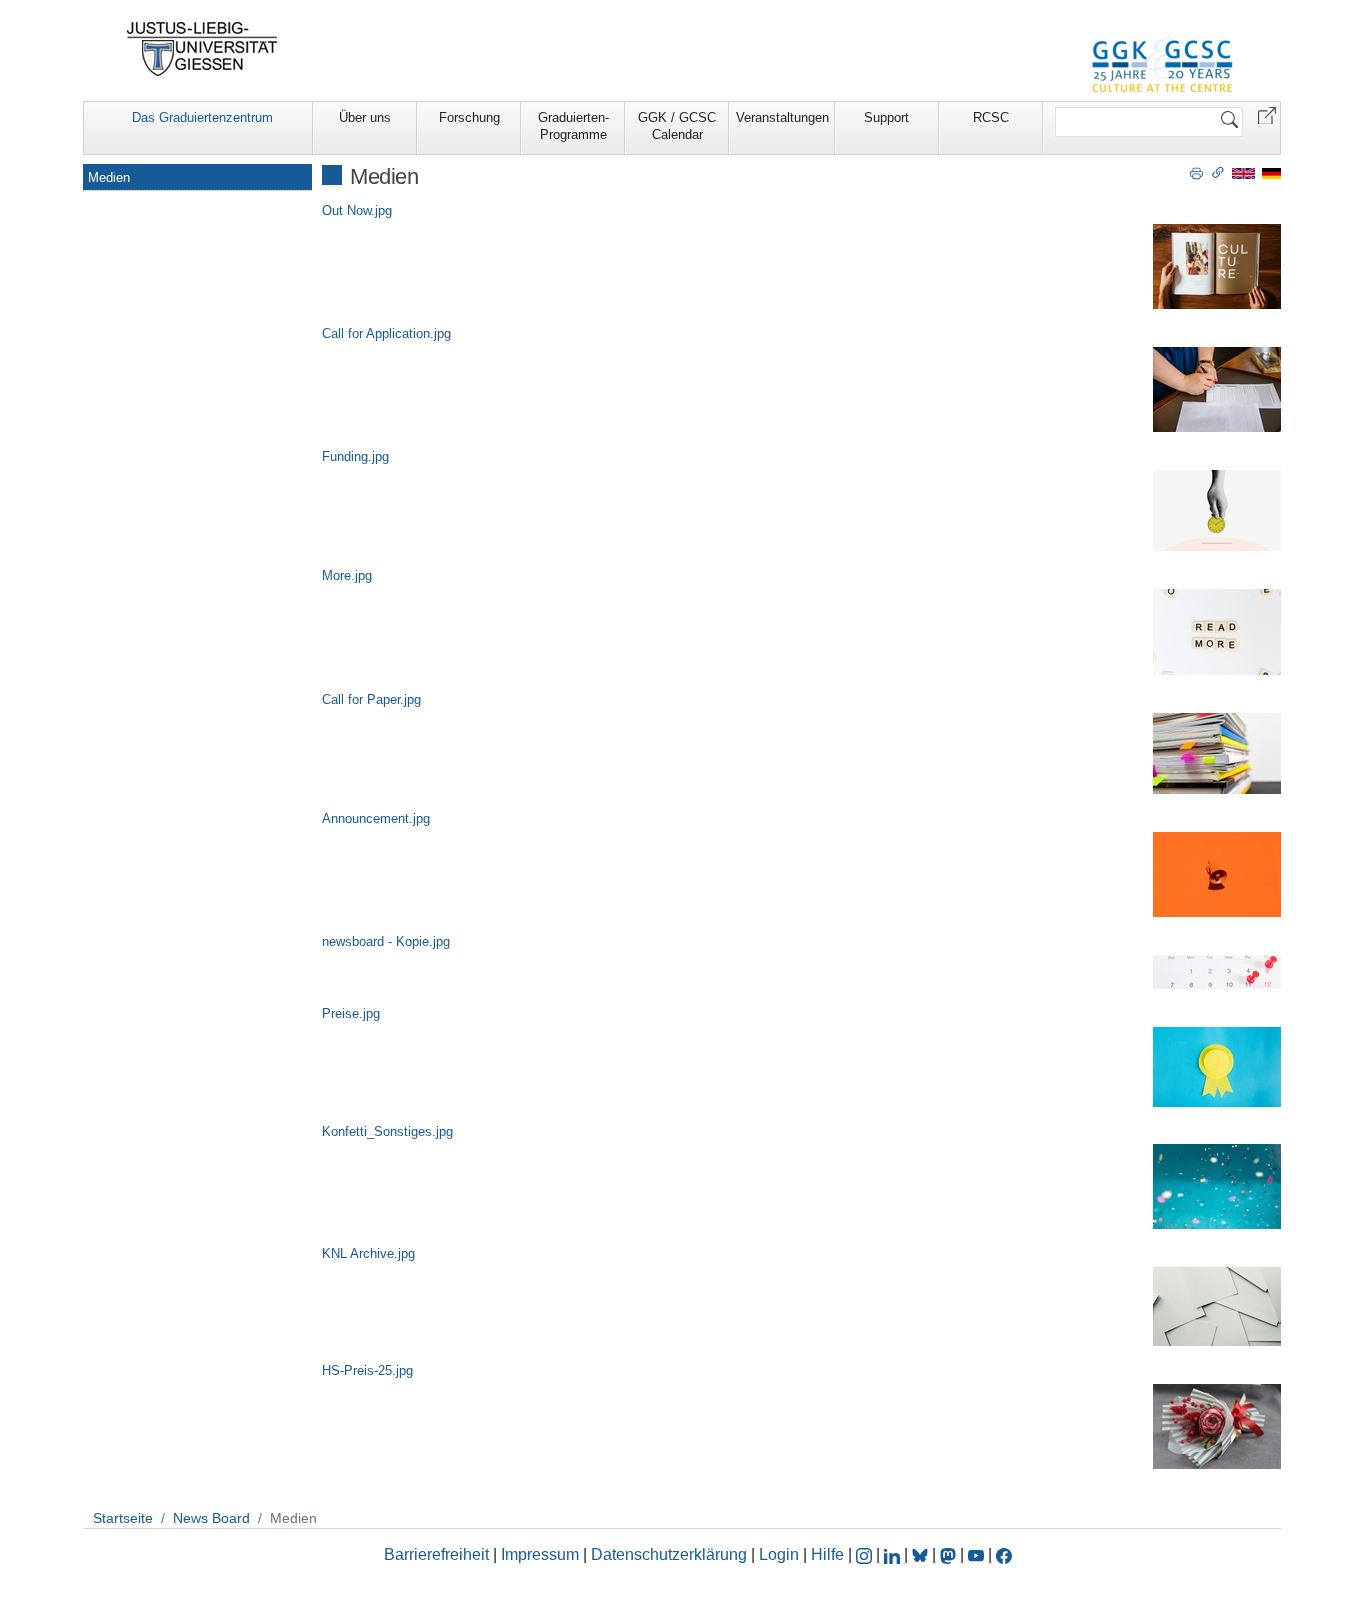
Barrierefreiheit (436, 1554)
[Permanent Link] (1218, 172)
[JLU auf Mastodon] (950, 1554)
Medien (109, 177)
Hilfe (827, 1554)
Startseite (123, 1518)
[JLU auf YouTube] (976, 1554)
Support (886, 117)
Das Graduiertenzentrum (202, 117)
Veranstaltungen (782, 117)
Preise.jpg (351, 1013)
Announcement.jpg (376, 818)
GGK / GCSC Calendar (677, 126)
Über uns (365, 117)
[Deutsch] (1271, 172)
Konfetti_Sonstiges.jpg (387, 1131)
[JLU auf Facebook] (1004, 1554)
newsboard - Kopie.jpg (386, 941)
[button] (1267, 114)
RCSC (991, 117)
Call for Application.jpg (386, 333)
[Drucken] (1196, 172)
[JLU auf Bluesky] (922, 1554)
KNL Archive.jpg (368, 1253)
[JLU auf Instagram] (866, 1554)
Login (781, 1554)
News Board (211, 1518)
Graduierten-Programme (573, 126)
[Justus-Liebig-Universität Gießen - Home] (202, 49)
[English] (1243, 172)
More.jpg (347, 575)
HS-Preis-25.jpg (367, 1370)
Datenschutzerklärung (669, 1554)
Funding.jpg (355, 456)
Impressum (540, 1554)
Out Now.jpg (357, 210)
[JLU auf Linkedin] (894, 1554)
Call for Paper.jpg (371, 699)
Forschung (469, 117)
